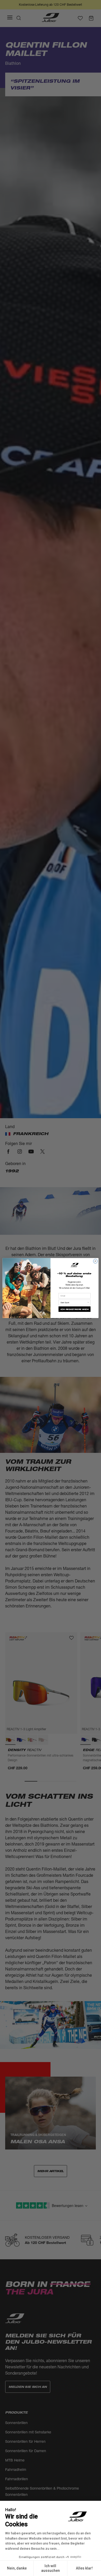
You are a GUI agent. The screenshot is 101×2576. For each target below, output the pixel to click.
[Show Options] (88, 1302)
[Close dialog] (95, 1261)
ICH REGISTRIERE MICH (74, 1309)
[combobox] (74, 1302)
